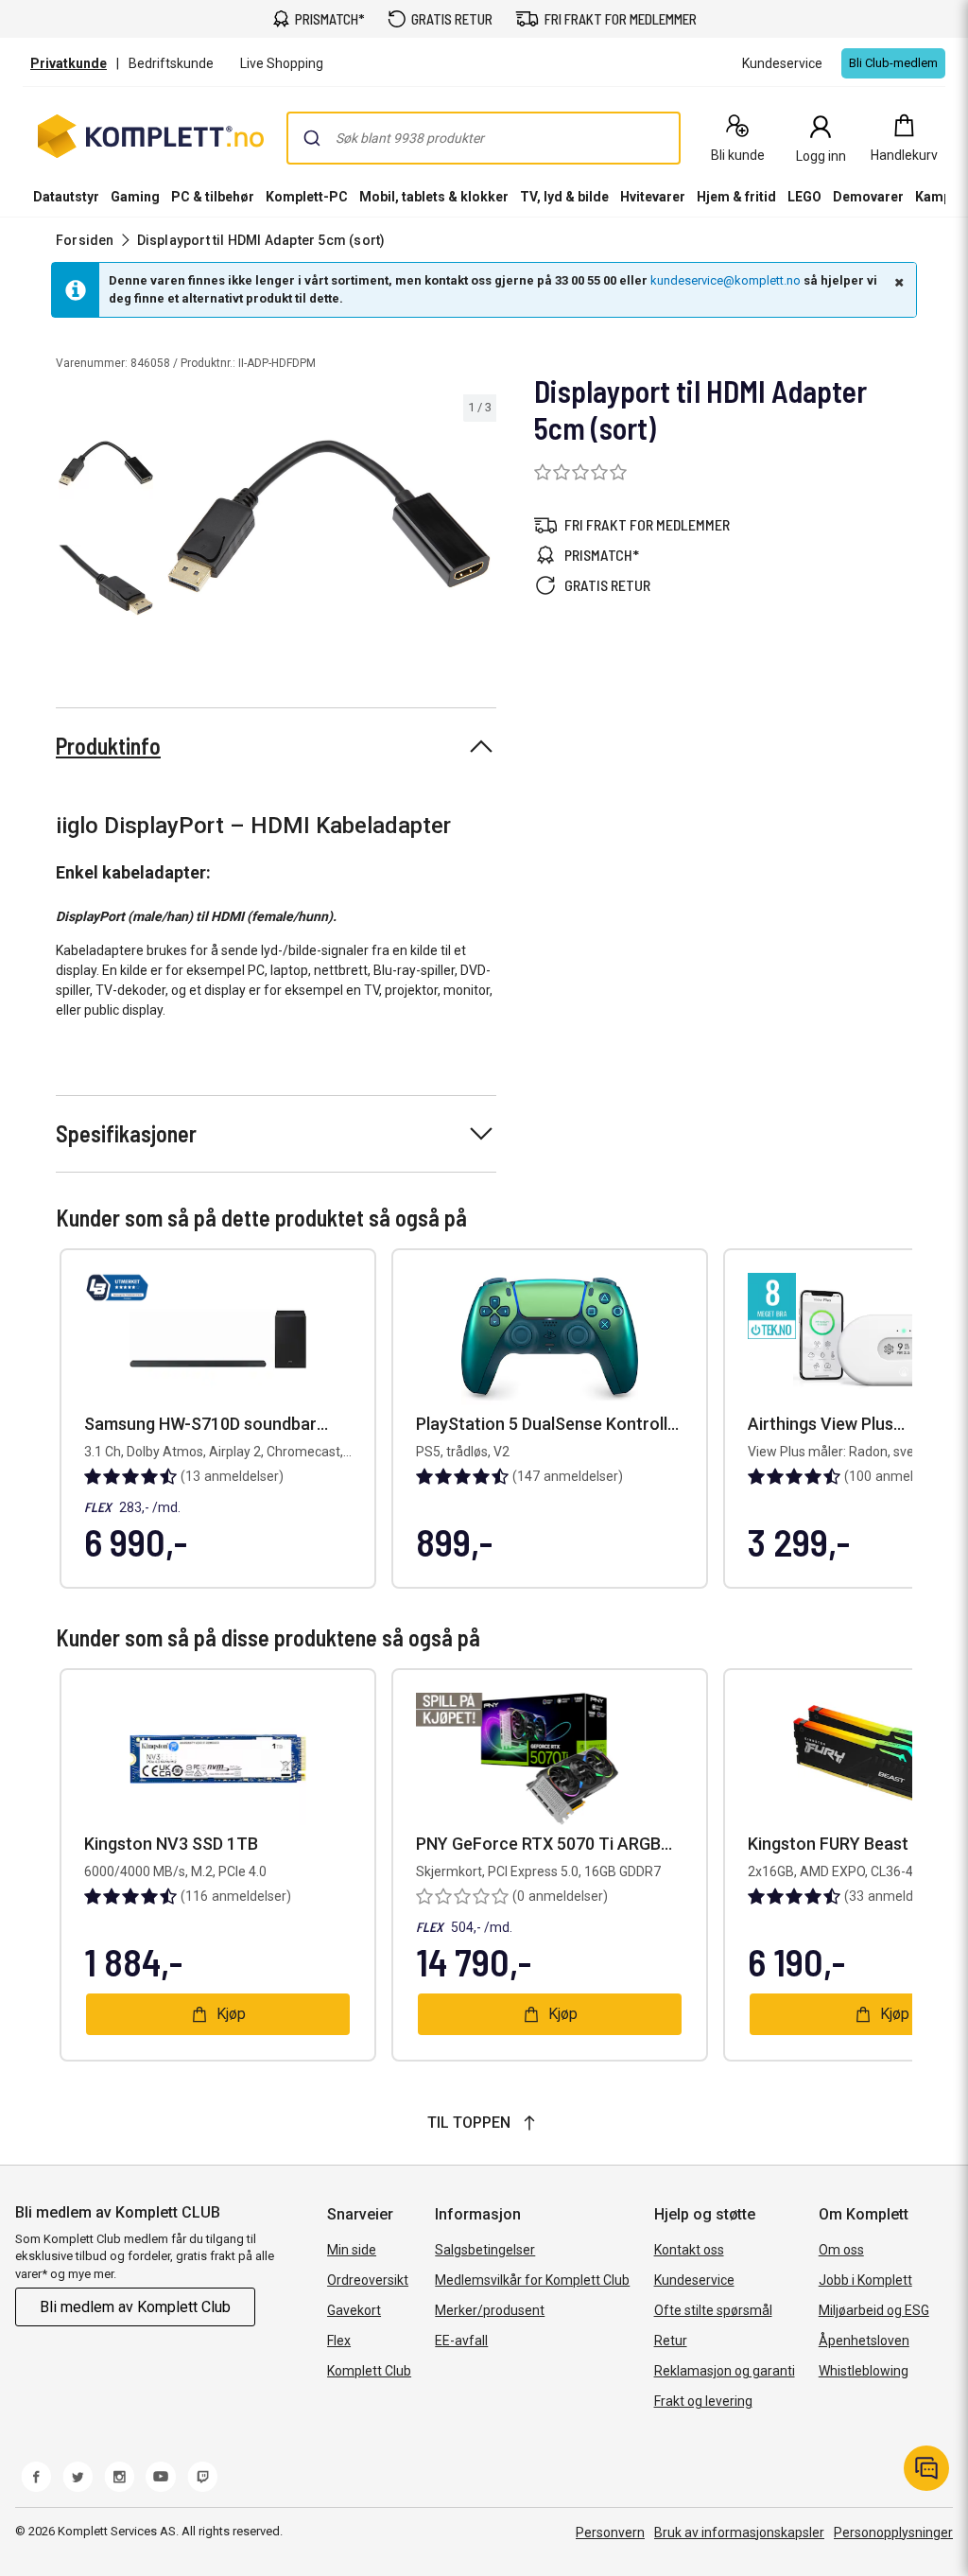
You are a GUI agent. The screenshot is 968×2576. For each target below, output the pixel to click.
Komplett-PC (307, 197)
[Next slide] (479, 520)
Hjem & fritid (736, 197)
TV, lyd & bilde (564, 197)
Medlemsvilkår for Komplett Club (532, 2280)
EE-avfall (461, 2341)
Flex (339, 2341)
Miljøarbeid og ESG (874, 2310)
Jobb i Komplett (865, 2280)
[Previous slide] (178, 520)
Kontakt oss (689, 2250)
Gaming (135, 197)
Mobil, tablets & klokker (434, 197)
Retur (671, 2341)
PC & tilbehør (213, 197)
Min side (352, 2250)
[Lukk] (897, 282)
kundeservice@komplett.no (726, 280)
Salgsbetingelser (485, 2250)
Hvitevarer (653, 197)
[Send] (312, 138)
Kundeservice (694, 2280)
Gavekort (354, 2310)
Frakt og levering (703, 2401)
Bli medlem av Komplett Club (135, 2307)
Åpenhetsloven (864, 2341)
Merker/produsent (490, 2310)
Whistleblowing (864, 2371)
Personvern (610, 2532)
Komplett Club (369, 2371)
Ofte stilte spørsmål (713, 2310)
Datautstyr (66, 197)
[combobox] (484, 138)
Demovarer (868, 197)
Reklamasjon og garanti (725, 2371)
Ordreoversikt (368, 2280)
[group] (329, 517)
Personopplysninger (893, 2532)
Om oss (841, 2250)
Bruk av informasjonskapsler (739, 2532)
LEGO (804, 197)
